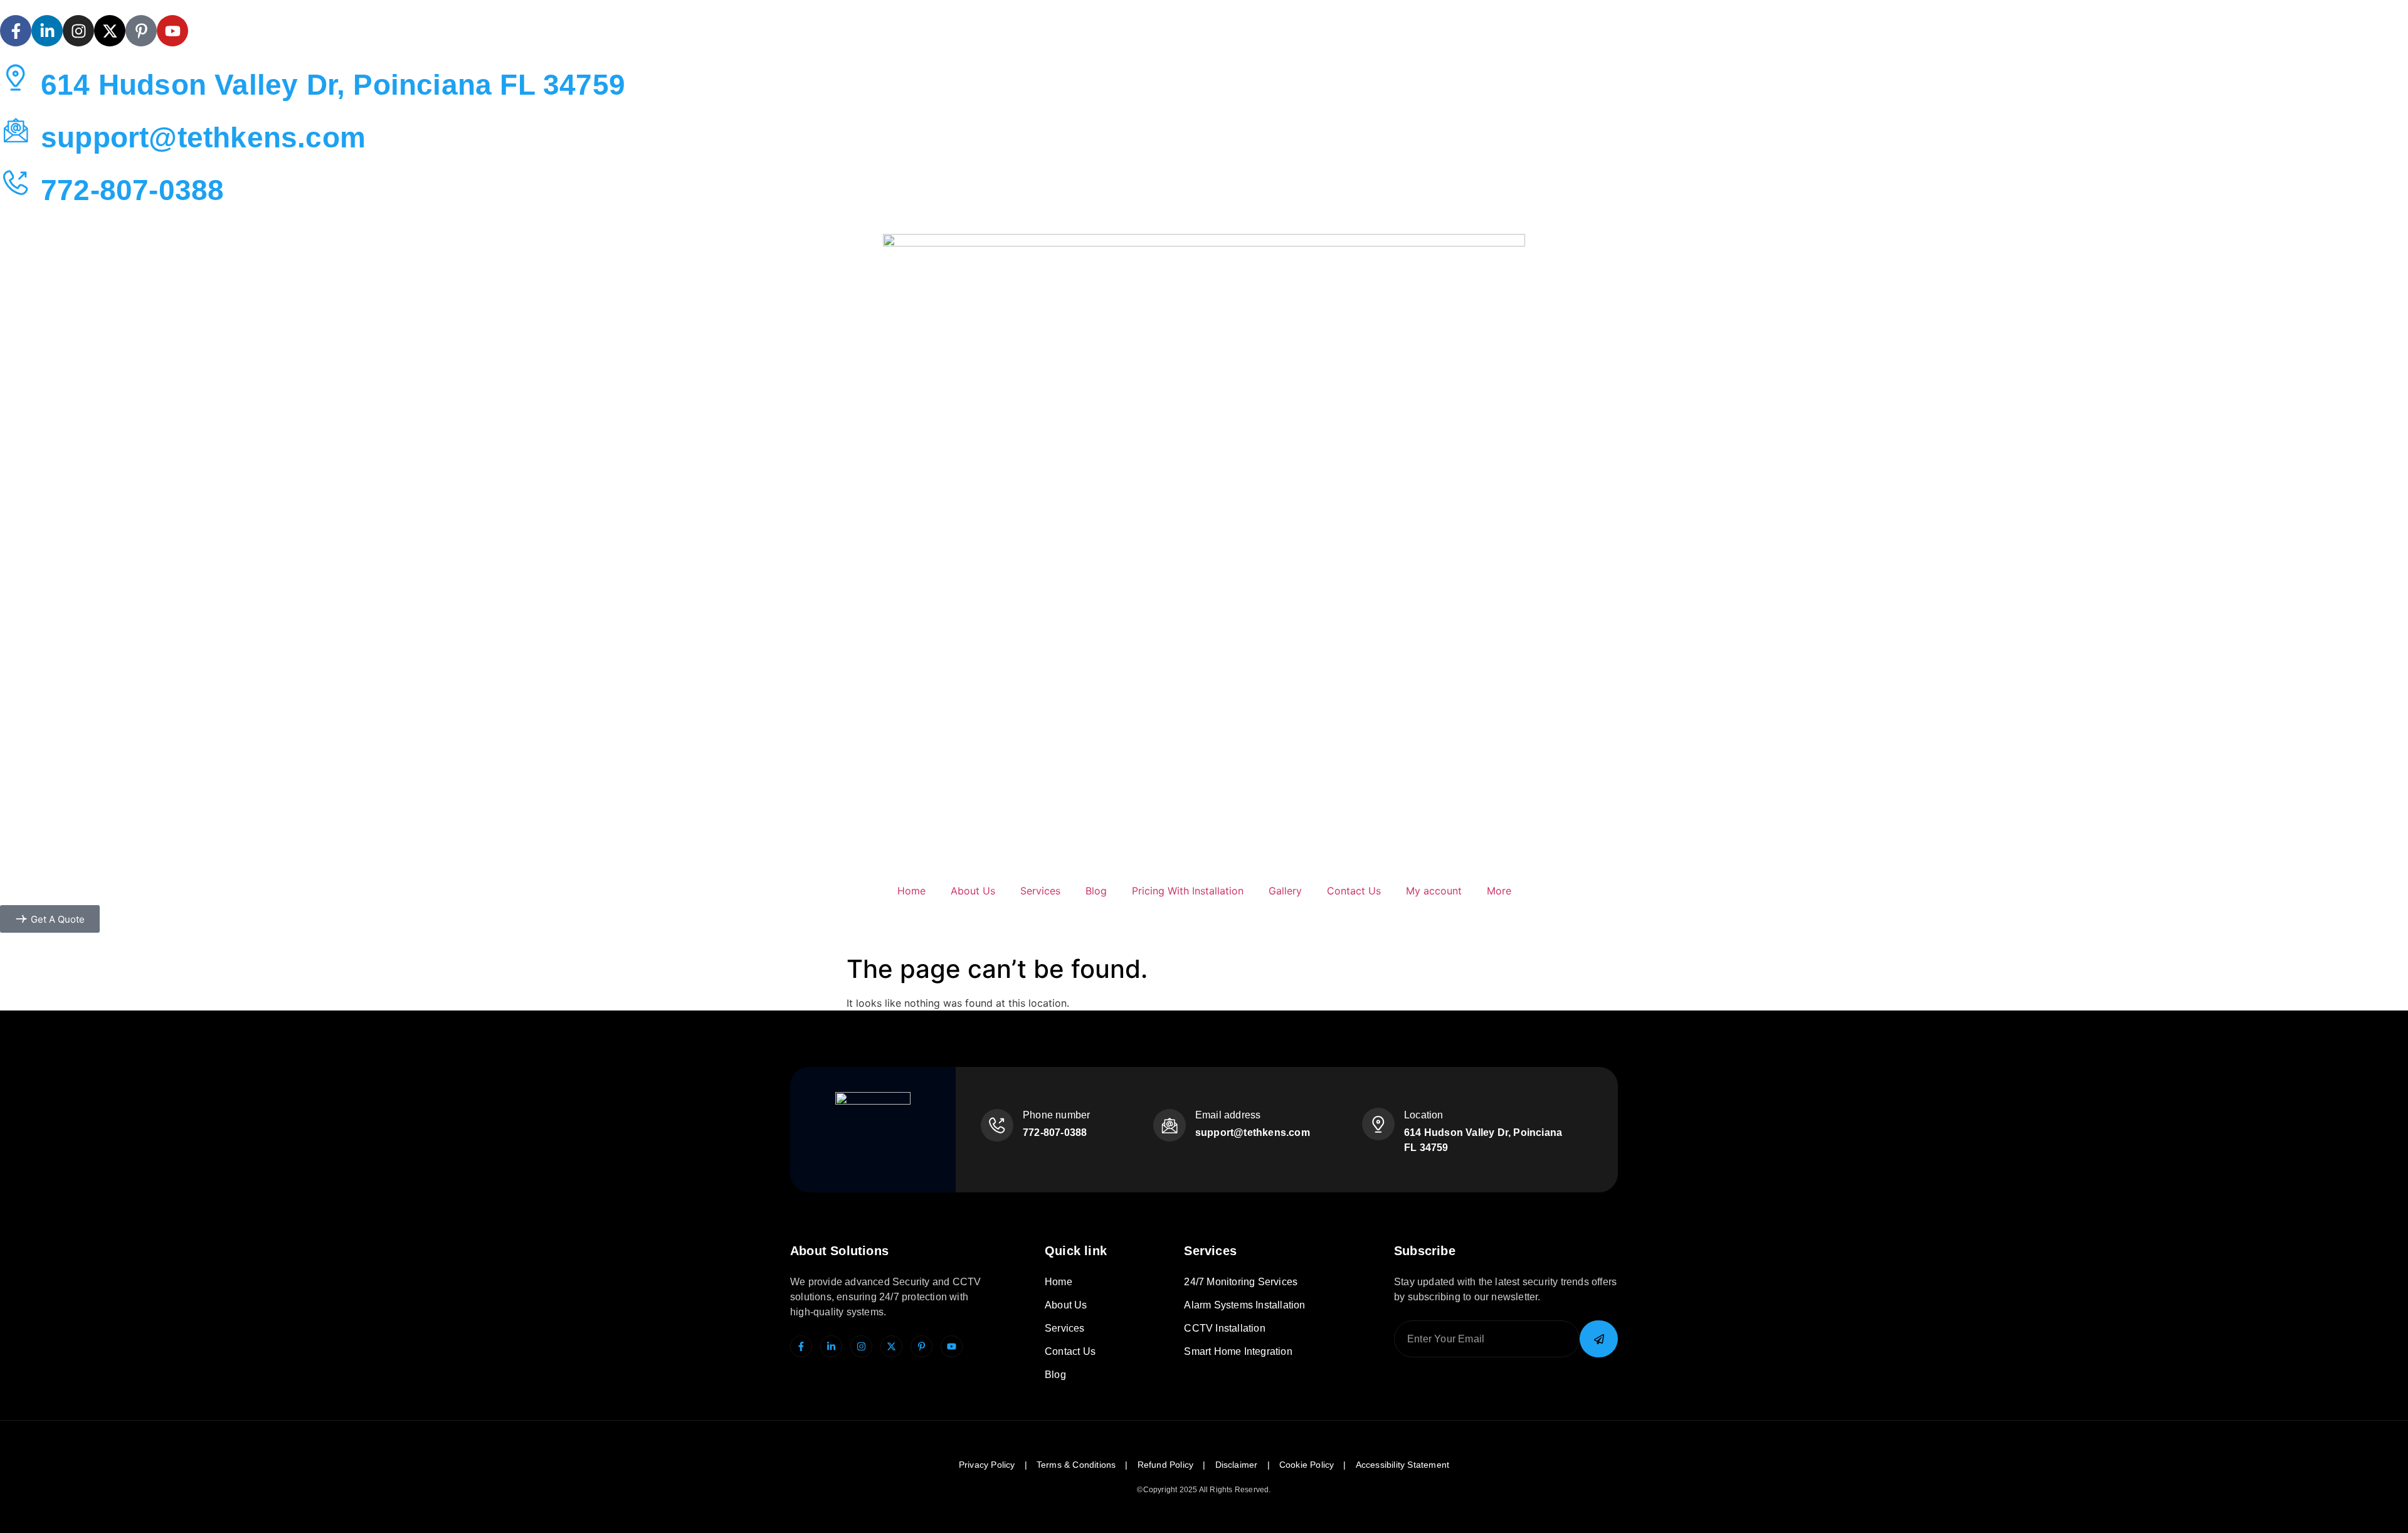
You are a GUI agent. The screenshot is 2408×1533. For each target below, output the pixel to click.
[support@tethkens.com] (16, 130)
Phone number (1056, 1115)
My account (1434, 891)
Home (911, 891)
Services (1040, 891)
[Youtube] (172, 31)
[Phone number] (997, 1125)
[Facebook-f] (16, 31)
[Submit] (1599, 1339)
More (1499, 891)
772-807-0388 (132, 190)
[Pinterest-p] (141, 31)
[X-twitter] (110, 31)
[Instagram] (78, 31)
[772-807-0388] (16, 183)
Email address (1228, 1115)
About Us (973, 891)
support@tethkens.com (203, 137)
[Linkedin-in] (47, 31)
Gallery (1285, 891)
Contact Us (1354, 891)
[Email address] (1170, 1125)
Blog (1096, 891)
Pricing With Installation (1188, 891)
